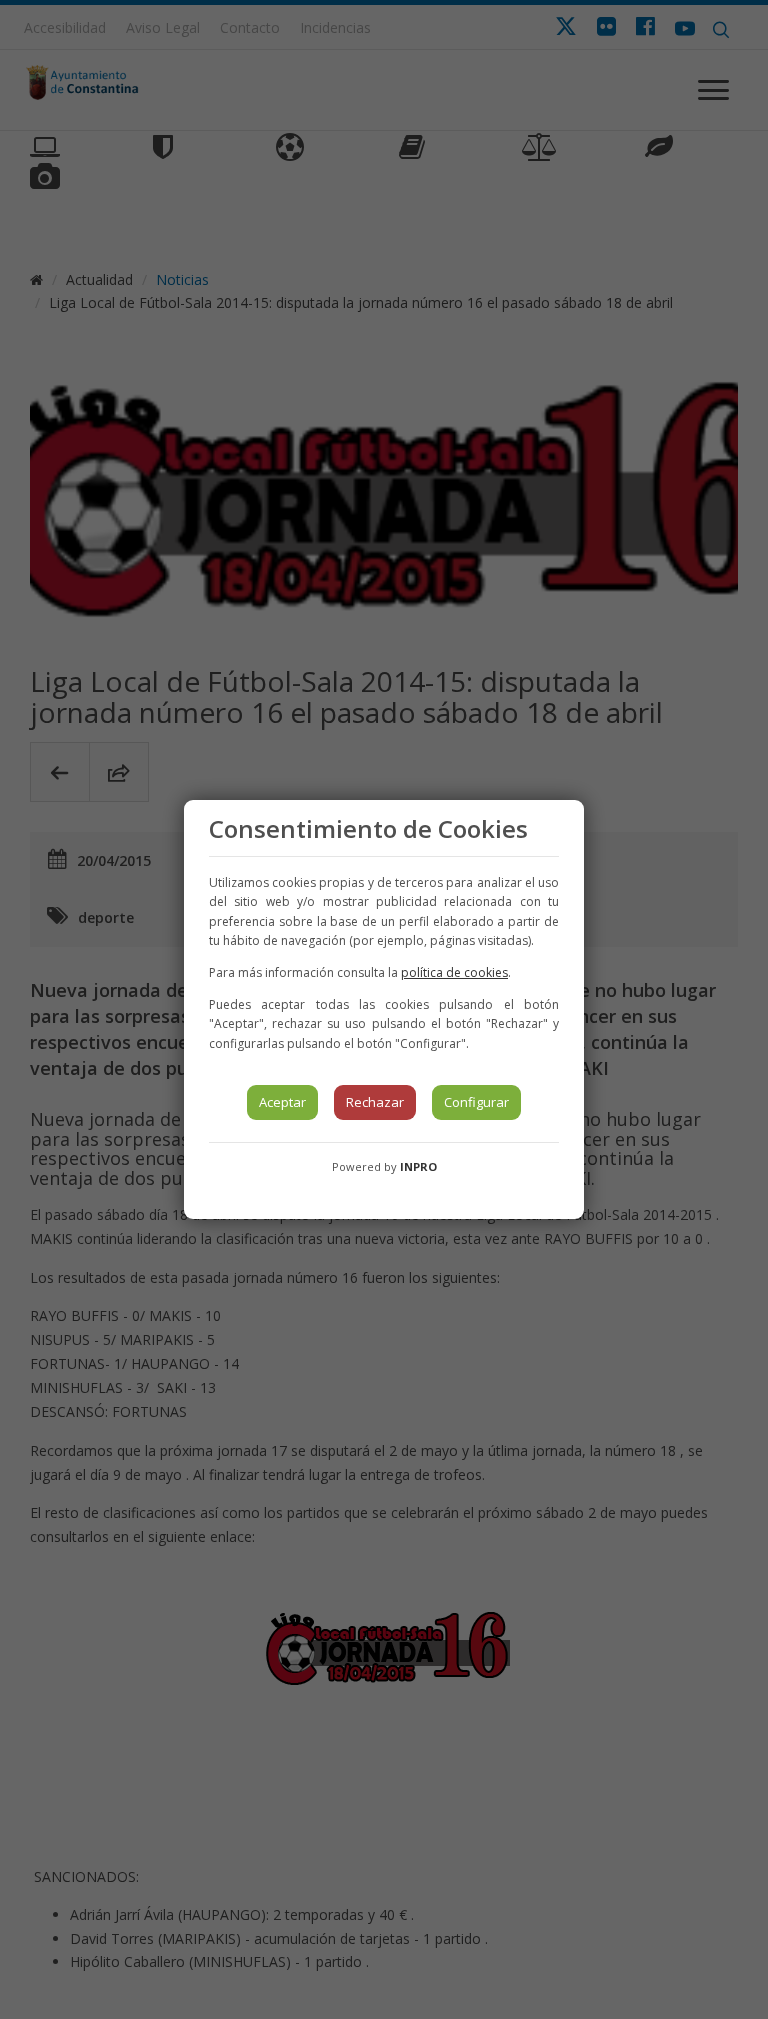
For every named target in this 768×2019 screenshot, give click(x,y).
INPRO (418, 1166)
